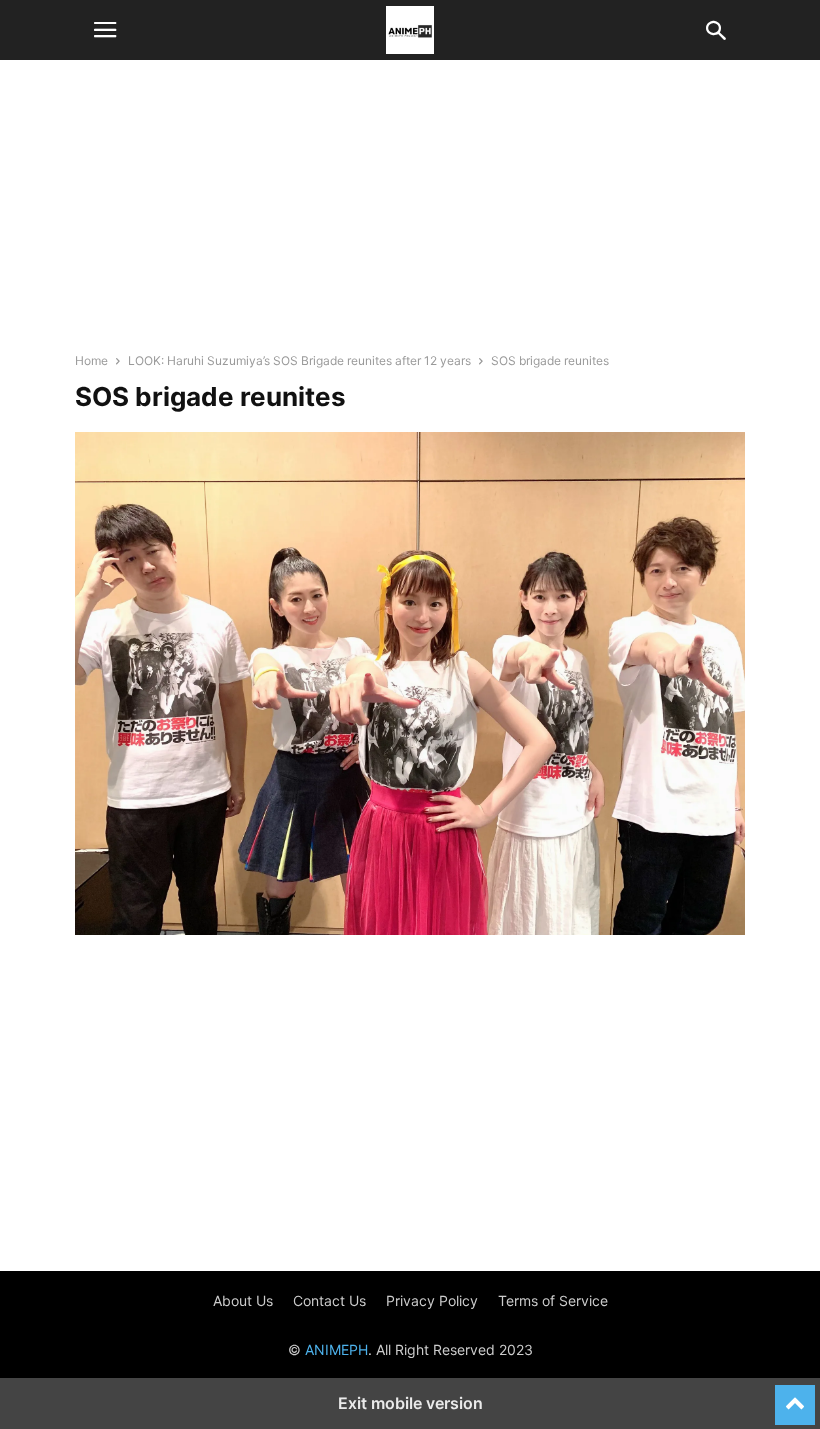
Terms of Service (553, 1300)
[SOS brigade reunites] (410, 929)
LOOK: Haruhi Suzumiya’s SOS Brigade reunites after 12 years (299, 360)
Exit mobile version (410, 1403)
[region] (410, 215)
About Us (243, 1300)
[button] (105, 30)
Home (91, 360)
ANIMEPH (336, 1349)
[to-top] (795, 1396)
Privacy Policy (432, 1300)
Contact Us (329, 1300)
